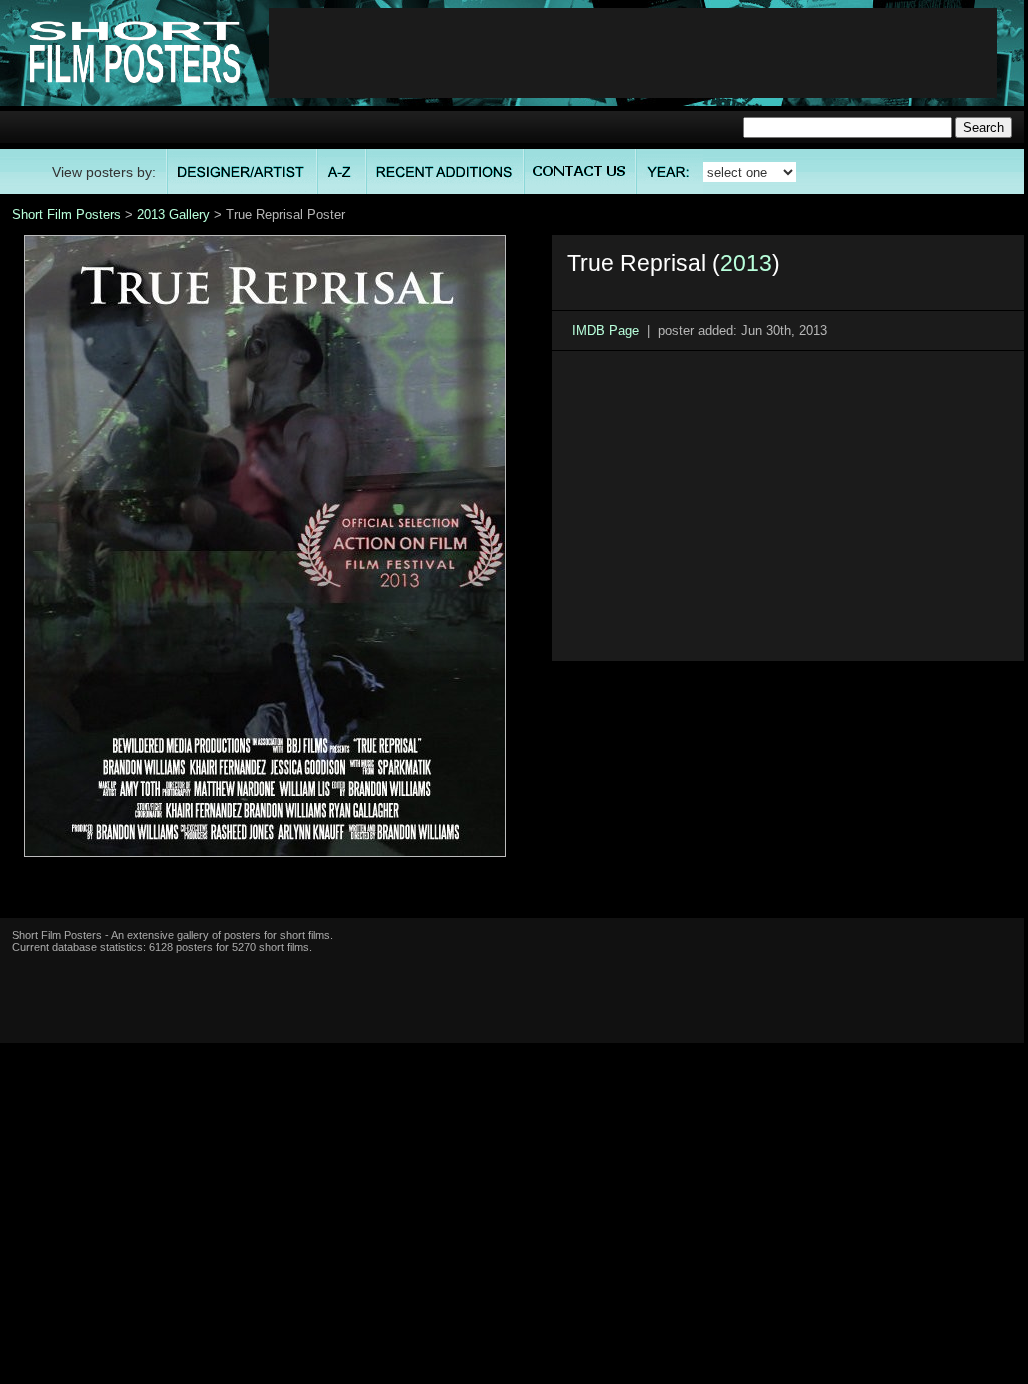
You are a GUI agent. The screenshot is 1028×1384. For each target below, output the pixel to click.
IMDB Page (605, 330)
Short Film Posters (66, 214)
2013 (746, 263)
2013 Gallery (173, 214)
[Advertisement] (633, 53)
